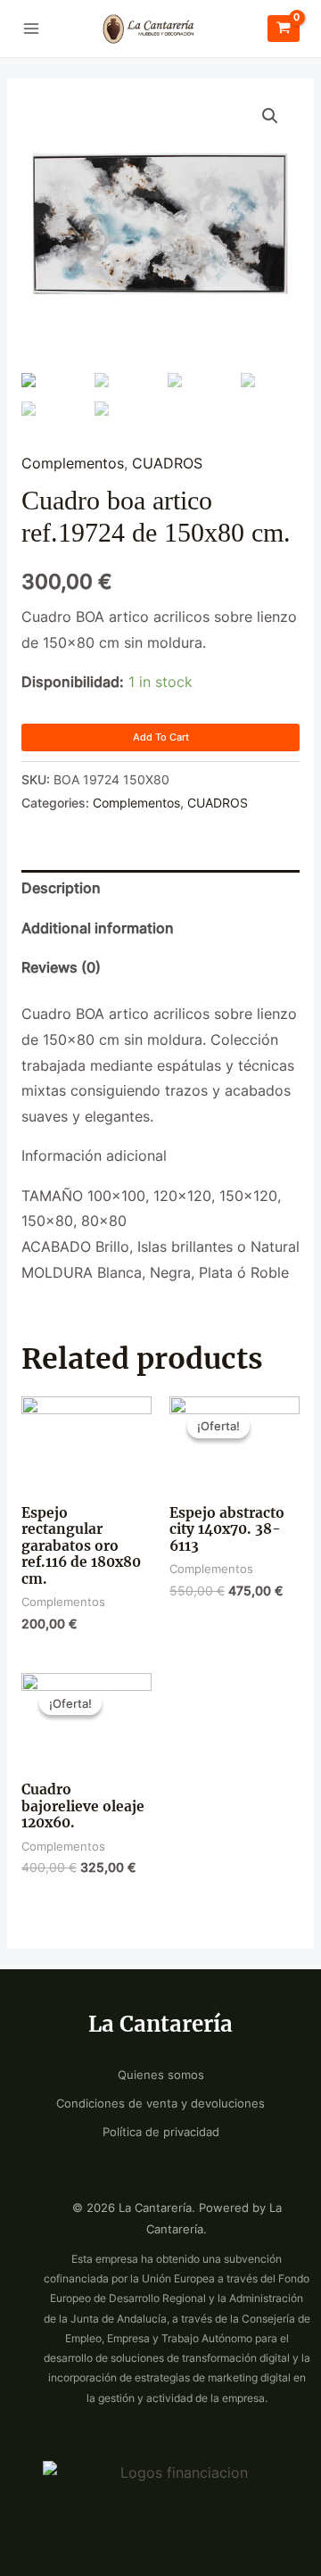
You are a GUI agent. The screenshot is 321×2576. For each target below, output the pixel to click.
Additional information (98, 928)
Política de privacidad (161, 2132)
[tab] (160, 890)
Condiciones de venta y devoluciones (160, 2104)
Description (61, 888)
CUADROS (167, 464)
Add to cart (161, 737)
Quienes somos (161, 2075)
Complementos (73, 464)
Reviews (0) (61, 968)
